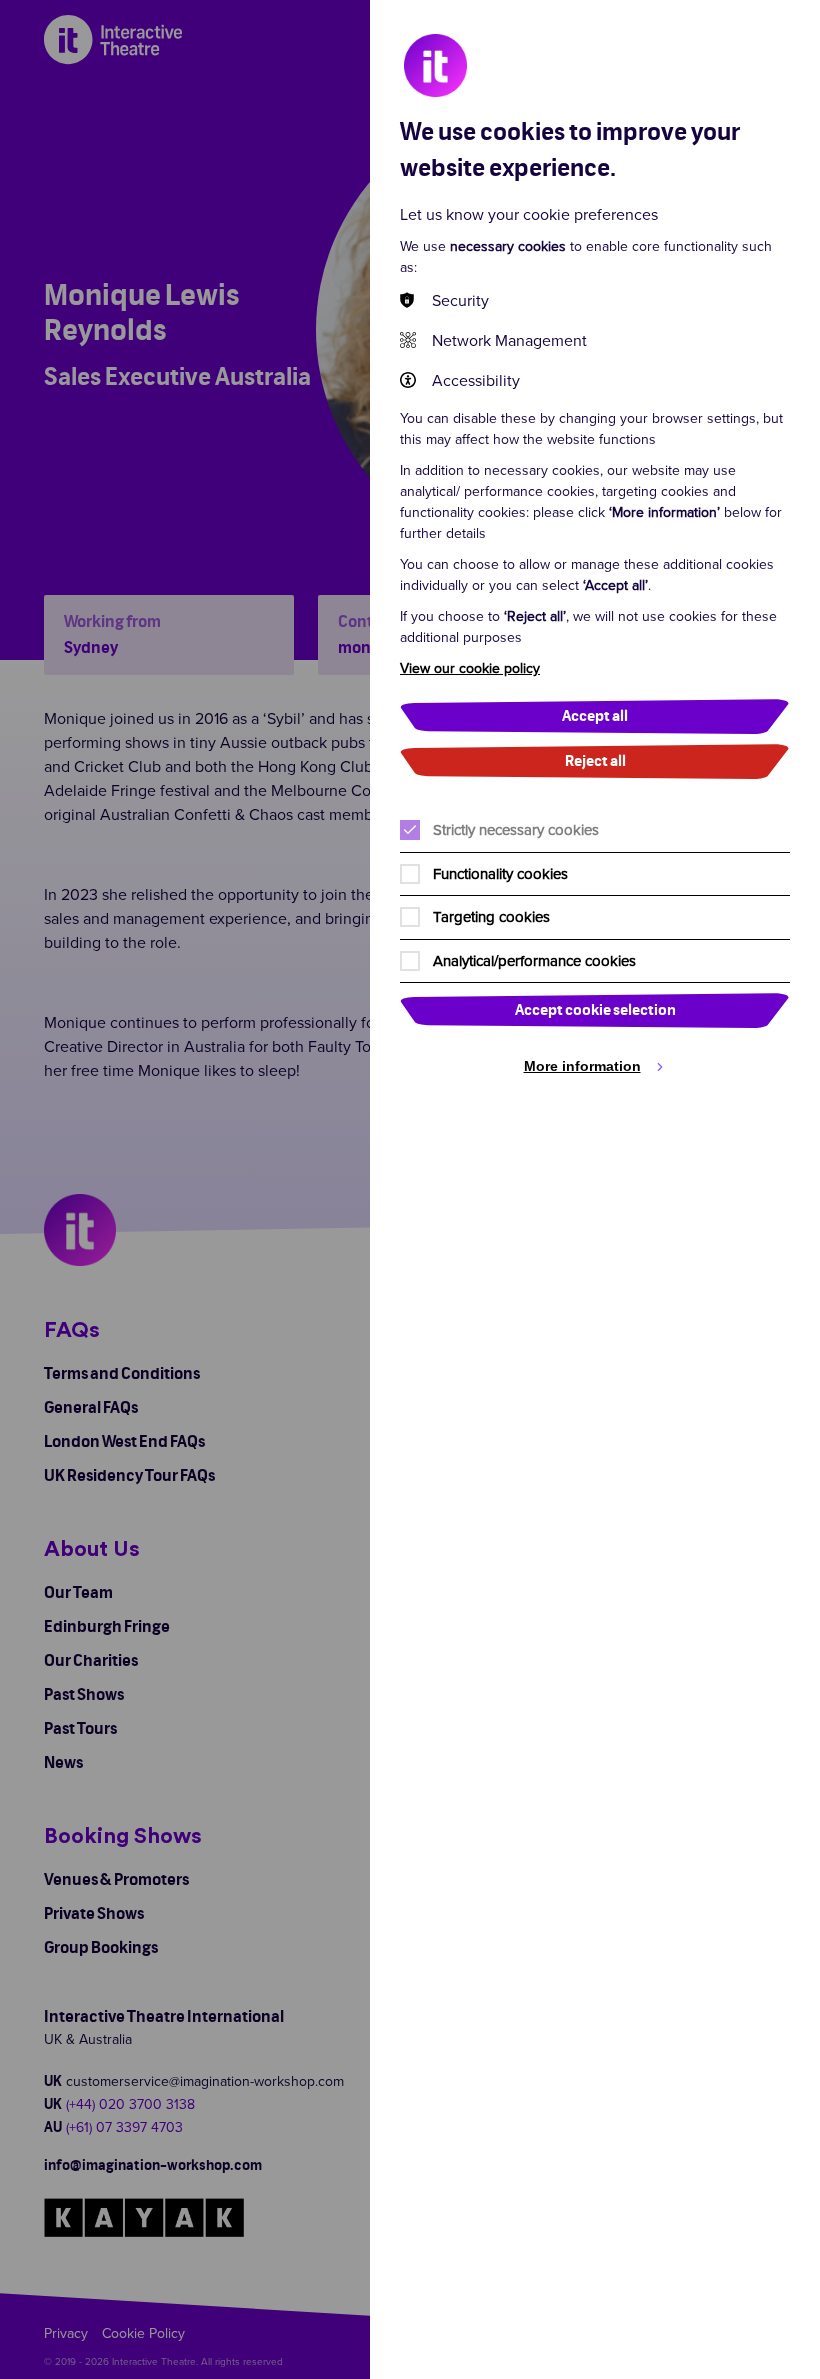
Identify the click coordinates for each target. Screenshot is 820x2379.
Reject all (595, 761)
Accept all (595, 716)
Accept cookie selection (595, 1010)
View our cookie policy (470, 668)
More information (582, 1066)
